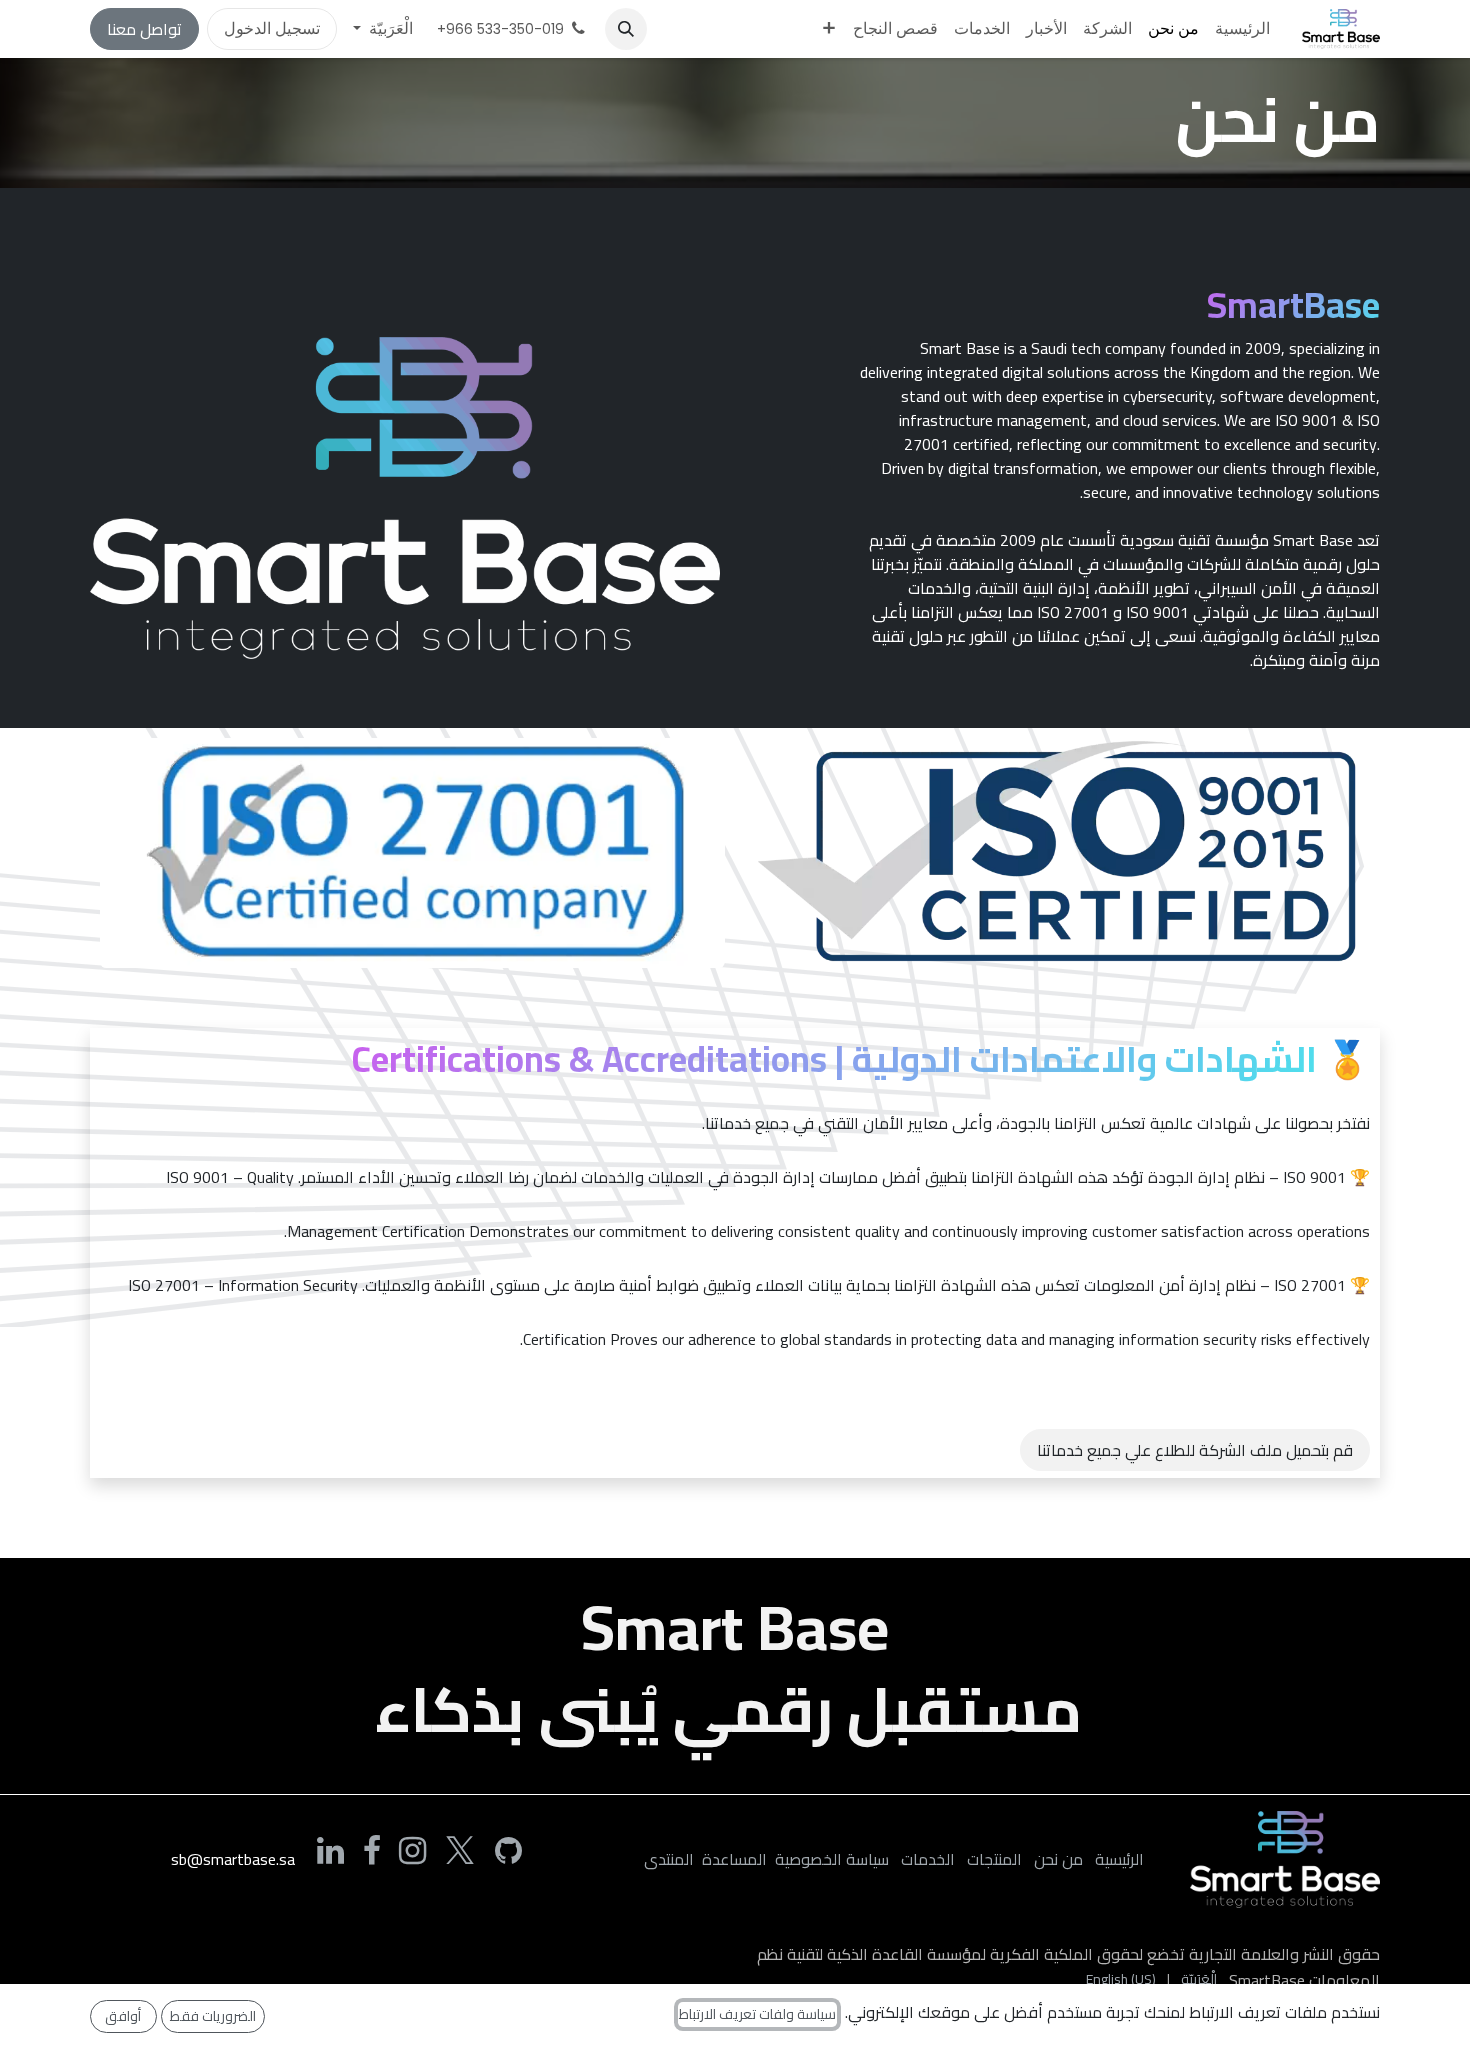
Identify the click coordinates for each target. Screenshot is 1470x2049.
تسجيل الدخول (272, 28)
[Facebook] (372, 1851)
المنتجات (994, 1859)
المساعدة (734, 1859)
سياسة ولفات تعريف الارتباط (757, 2014)
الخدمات (928, 1859)
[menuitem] (1242, 29)
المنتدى (669, 1859)
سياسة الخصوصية (832, 1859)
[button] (626, 29)
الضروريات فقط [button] (213, 2016)
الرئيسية (1119, 1859)
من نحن (1058, 1859)
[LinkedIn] (330, 1851)
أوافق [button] (123, 2016)
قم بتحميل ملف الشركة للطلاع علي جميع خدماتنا (1195, 1450)
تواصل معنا (144, 29)
